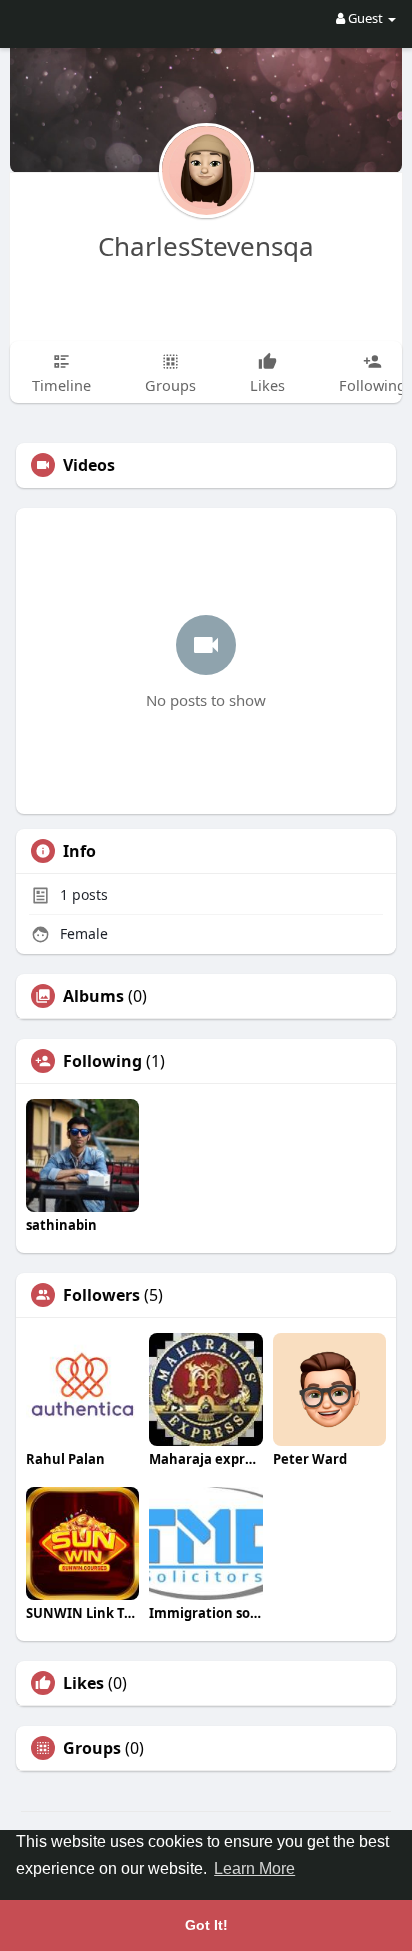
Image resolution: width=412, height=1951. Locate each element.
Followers (101, 1295)
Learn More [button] (254, 1868)
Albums (93, 996)
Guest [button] (365, 18)
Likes (83, 1683)
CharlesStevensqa (206, 246)
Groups (92, 1748)
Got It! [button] (206, 1925)
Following (102, 1061)
